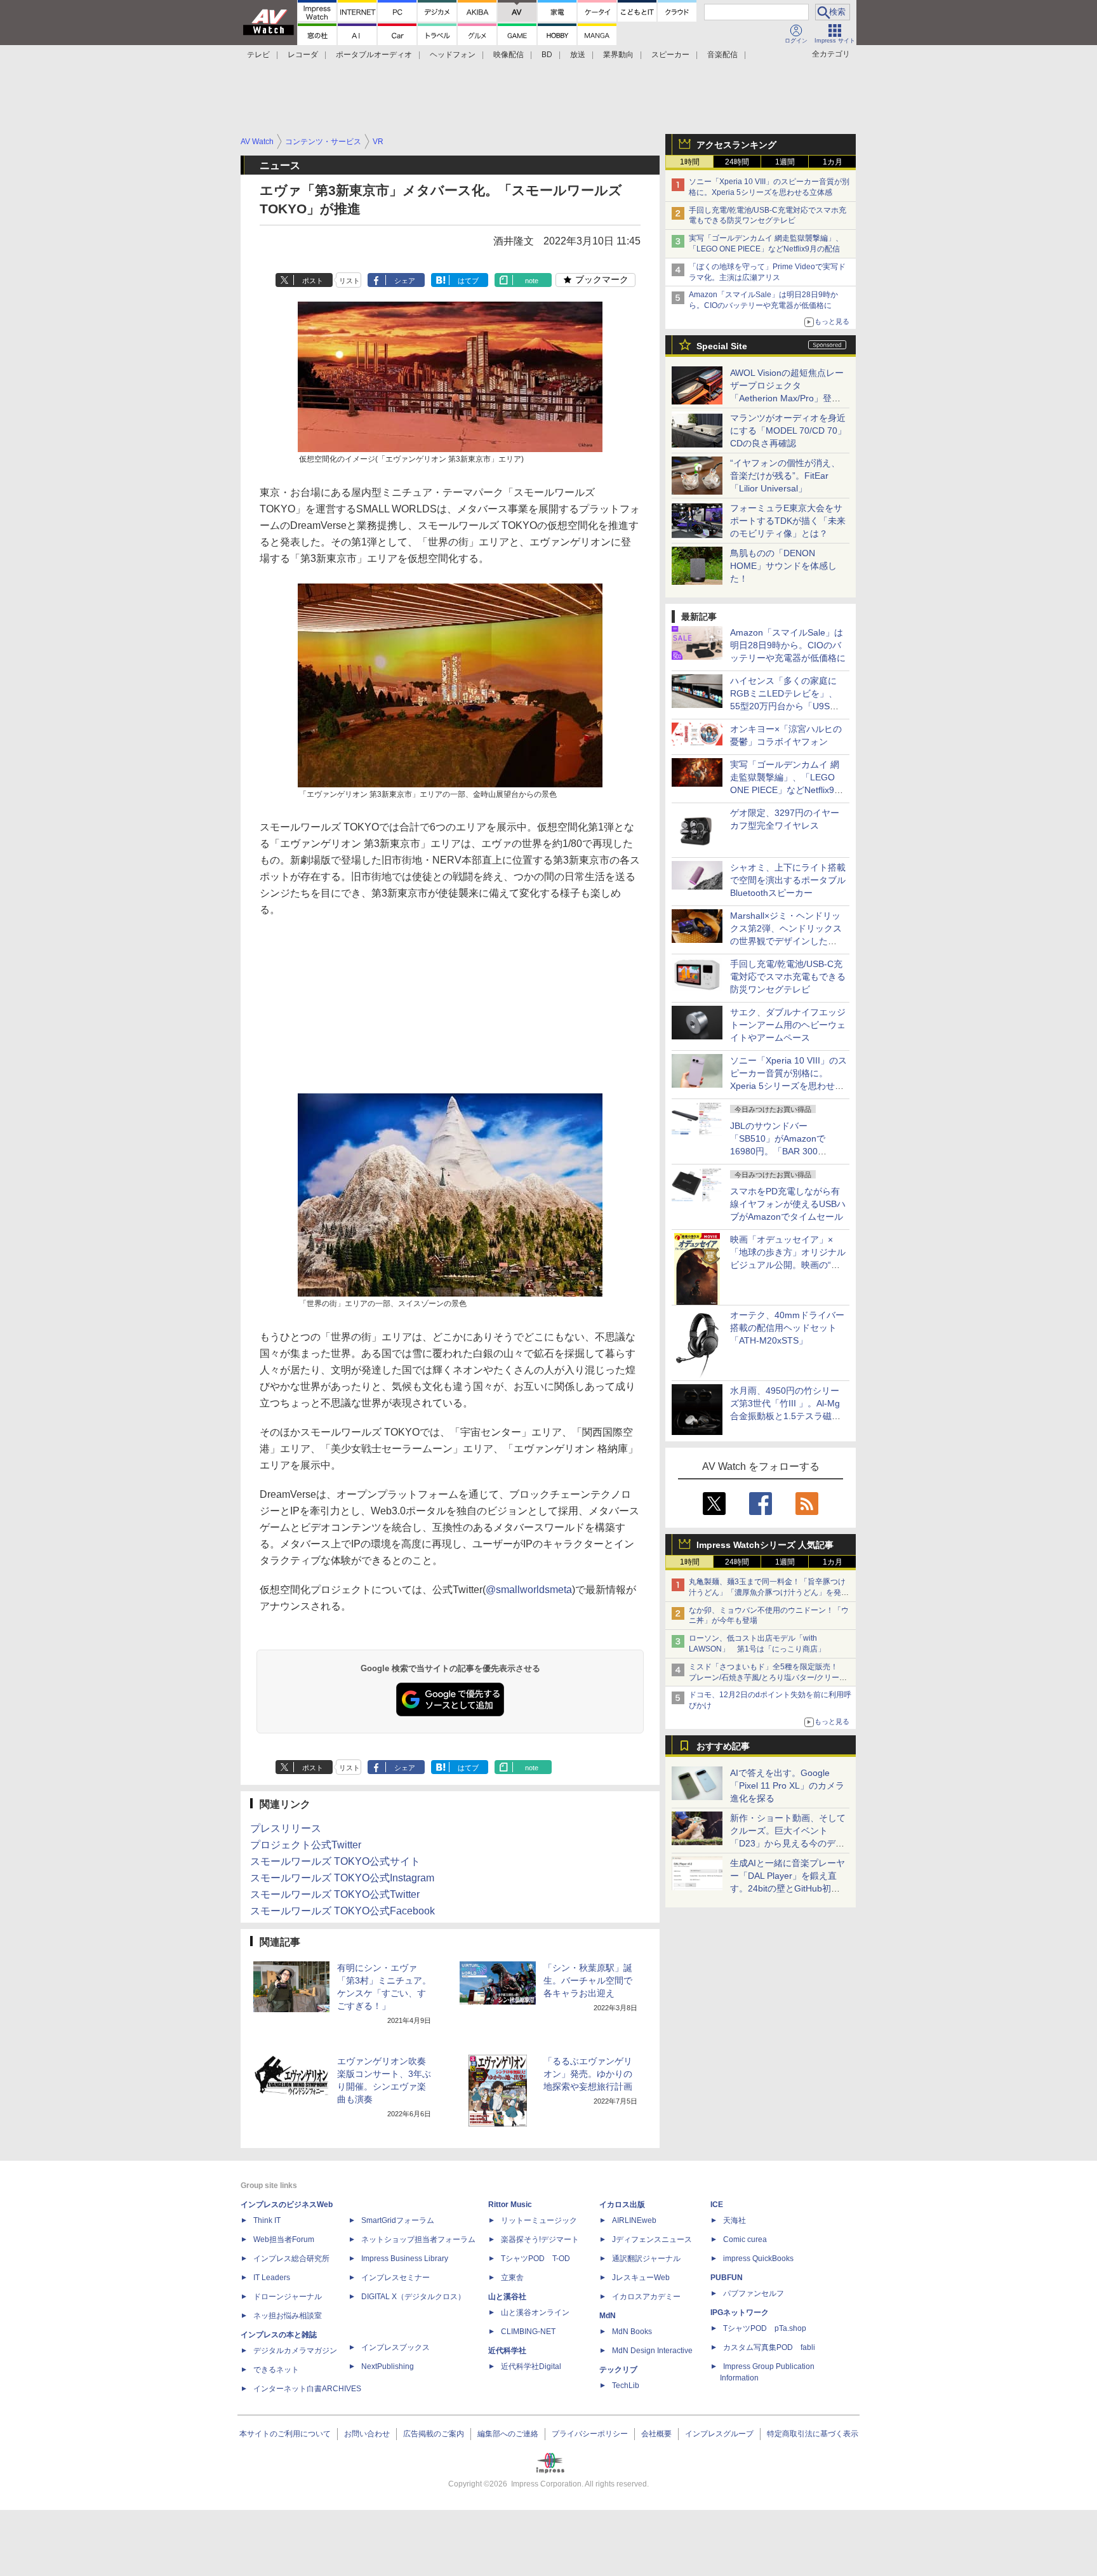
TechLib (626, 2386)
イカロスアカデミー (646, 2297)
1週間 (785, 162)
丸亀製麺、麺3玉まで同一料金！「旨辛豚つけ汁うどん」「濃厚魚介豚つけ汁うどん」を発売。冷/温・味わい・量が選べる (767, 1592)
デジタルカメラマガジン (295, 2351)
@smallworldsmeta (529, 1590)
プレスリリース (286, 1828)
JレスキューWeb (641, 2278)
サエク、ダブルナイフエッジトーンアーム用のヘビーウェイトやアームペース (788, 1025)
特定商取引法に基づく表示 (813, 2434)
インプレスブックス (396, 2347)
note (532, 281)
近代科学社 (507, 2351)
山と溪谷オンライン (535, 2312)
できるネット (276, 2370)
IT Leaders (272, 2278)
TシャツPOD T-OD (535, 2259)
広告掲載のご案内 (434, 2434)
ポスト (313, 281)
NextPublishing (388, 2366)
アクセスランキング (736, 145)
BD (547, 55)
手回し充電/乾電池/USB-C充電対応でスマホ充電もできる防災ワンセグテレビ (788, 977)
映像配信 (509, 55)
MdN (608, 2316)
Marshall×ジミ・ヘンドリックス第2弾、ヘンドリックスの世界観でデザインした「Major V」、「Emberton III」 (786, 941)
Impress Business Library (405, 2259)
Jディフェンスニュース (652, 2239)
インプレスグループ (719, 2434)
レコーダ (303, 55)
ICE (717, 2205)
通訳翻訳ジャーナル (646, 2259)
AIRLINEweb (634, 2220)
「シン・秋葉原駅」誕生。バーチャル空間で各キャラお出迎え (588, 1980)
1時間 (690, 162)
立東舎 (512, 2278)
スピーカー (670, 55)
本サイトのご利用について (285, 2434)
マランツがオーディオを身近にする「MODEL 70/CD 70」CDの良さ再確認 (788, 430)
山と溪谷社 (507, 2297)
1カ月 (833, 162)
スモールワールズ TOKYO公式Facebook (342, 1911)
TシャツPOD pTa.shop (765, 2328)
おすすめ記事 (723, 1746)
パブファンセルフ (754, 2293)
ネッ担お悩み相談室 (288, 2316)
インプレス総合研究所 (291, 2259)
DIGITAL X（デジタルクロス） (413, 2297)
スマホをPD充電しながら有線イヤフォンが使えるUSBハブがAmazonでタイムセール (788, 1204)
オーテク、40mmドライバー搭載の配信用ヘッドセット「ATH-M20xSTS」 (787, 1328)
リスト (349, 281)
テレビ (258, 55)
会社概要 (656, 2434)
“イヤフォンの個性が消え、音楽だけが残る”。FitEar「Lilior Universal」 (785, 476)
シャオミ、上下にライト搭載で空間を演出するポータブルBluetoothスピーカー (788, 880)
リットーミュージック (539, 2220)
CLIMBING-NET (528, 2332)
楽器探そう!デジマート (540, 2239)
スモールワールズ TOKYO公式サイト (335, 1861)
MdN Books (632, 2332)
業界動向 (618, 55)
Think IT (267, 2220)
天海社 (735, 2220)
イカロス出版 (622, 2205)
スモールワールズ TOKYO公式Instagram (342, 1878)
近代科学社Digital (531, 2366)
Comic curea (745, 2239)
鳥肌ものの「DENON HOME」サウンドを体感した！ (783, 566)
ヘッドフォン (453, 55)
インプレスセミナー (396, 2278)
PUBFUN (727, 2278)
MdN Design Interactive (652, 2351)
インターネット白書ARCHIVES (307, 2389)
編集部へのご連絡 (508, 2434)
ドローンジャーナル (288, 2297)
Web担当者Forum (284, 2239)
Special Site (722, 346)
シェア (405, 281)
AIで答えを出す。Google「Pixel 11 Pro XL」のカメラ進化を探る (787, 1785)
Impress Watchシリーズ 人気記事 (765, 1545)
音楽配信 (722, 55)
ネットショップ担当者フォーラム (418, 2239)
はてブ (468, 281)
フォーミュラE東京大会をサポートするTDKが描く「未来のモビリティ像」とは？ (788, 521)
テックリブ (618, 2370)
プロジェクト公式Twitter (306, 1845)
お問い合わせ (367, 2434)
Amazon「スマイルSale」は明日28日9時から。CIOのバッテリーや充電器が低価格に (788, 645)
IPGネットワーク (740, 2312)
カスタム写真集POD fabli (769, 2347)
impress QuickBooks (758, 2259)
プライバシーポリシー (590, 2434)
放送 (578, 55)
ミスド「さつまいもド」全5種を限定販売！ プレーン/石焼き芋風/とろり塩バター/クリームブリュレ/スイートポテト (768, 1678)
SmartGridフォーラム (398, 2220)
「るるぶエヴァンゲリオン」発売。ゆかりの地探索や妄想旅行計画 (588, 2074)
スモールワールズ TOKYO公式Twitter (335, 1894)
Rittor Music (510, 2205)
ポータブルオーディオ (374, 55)
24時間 (737, 162)
